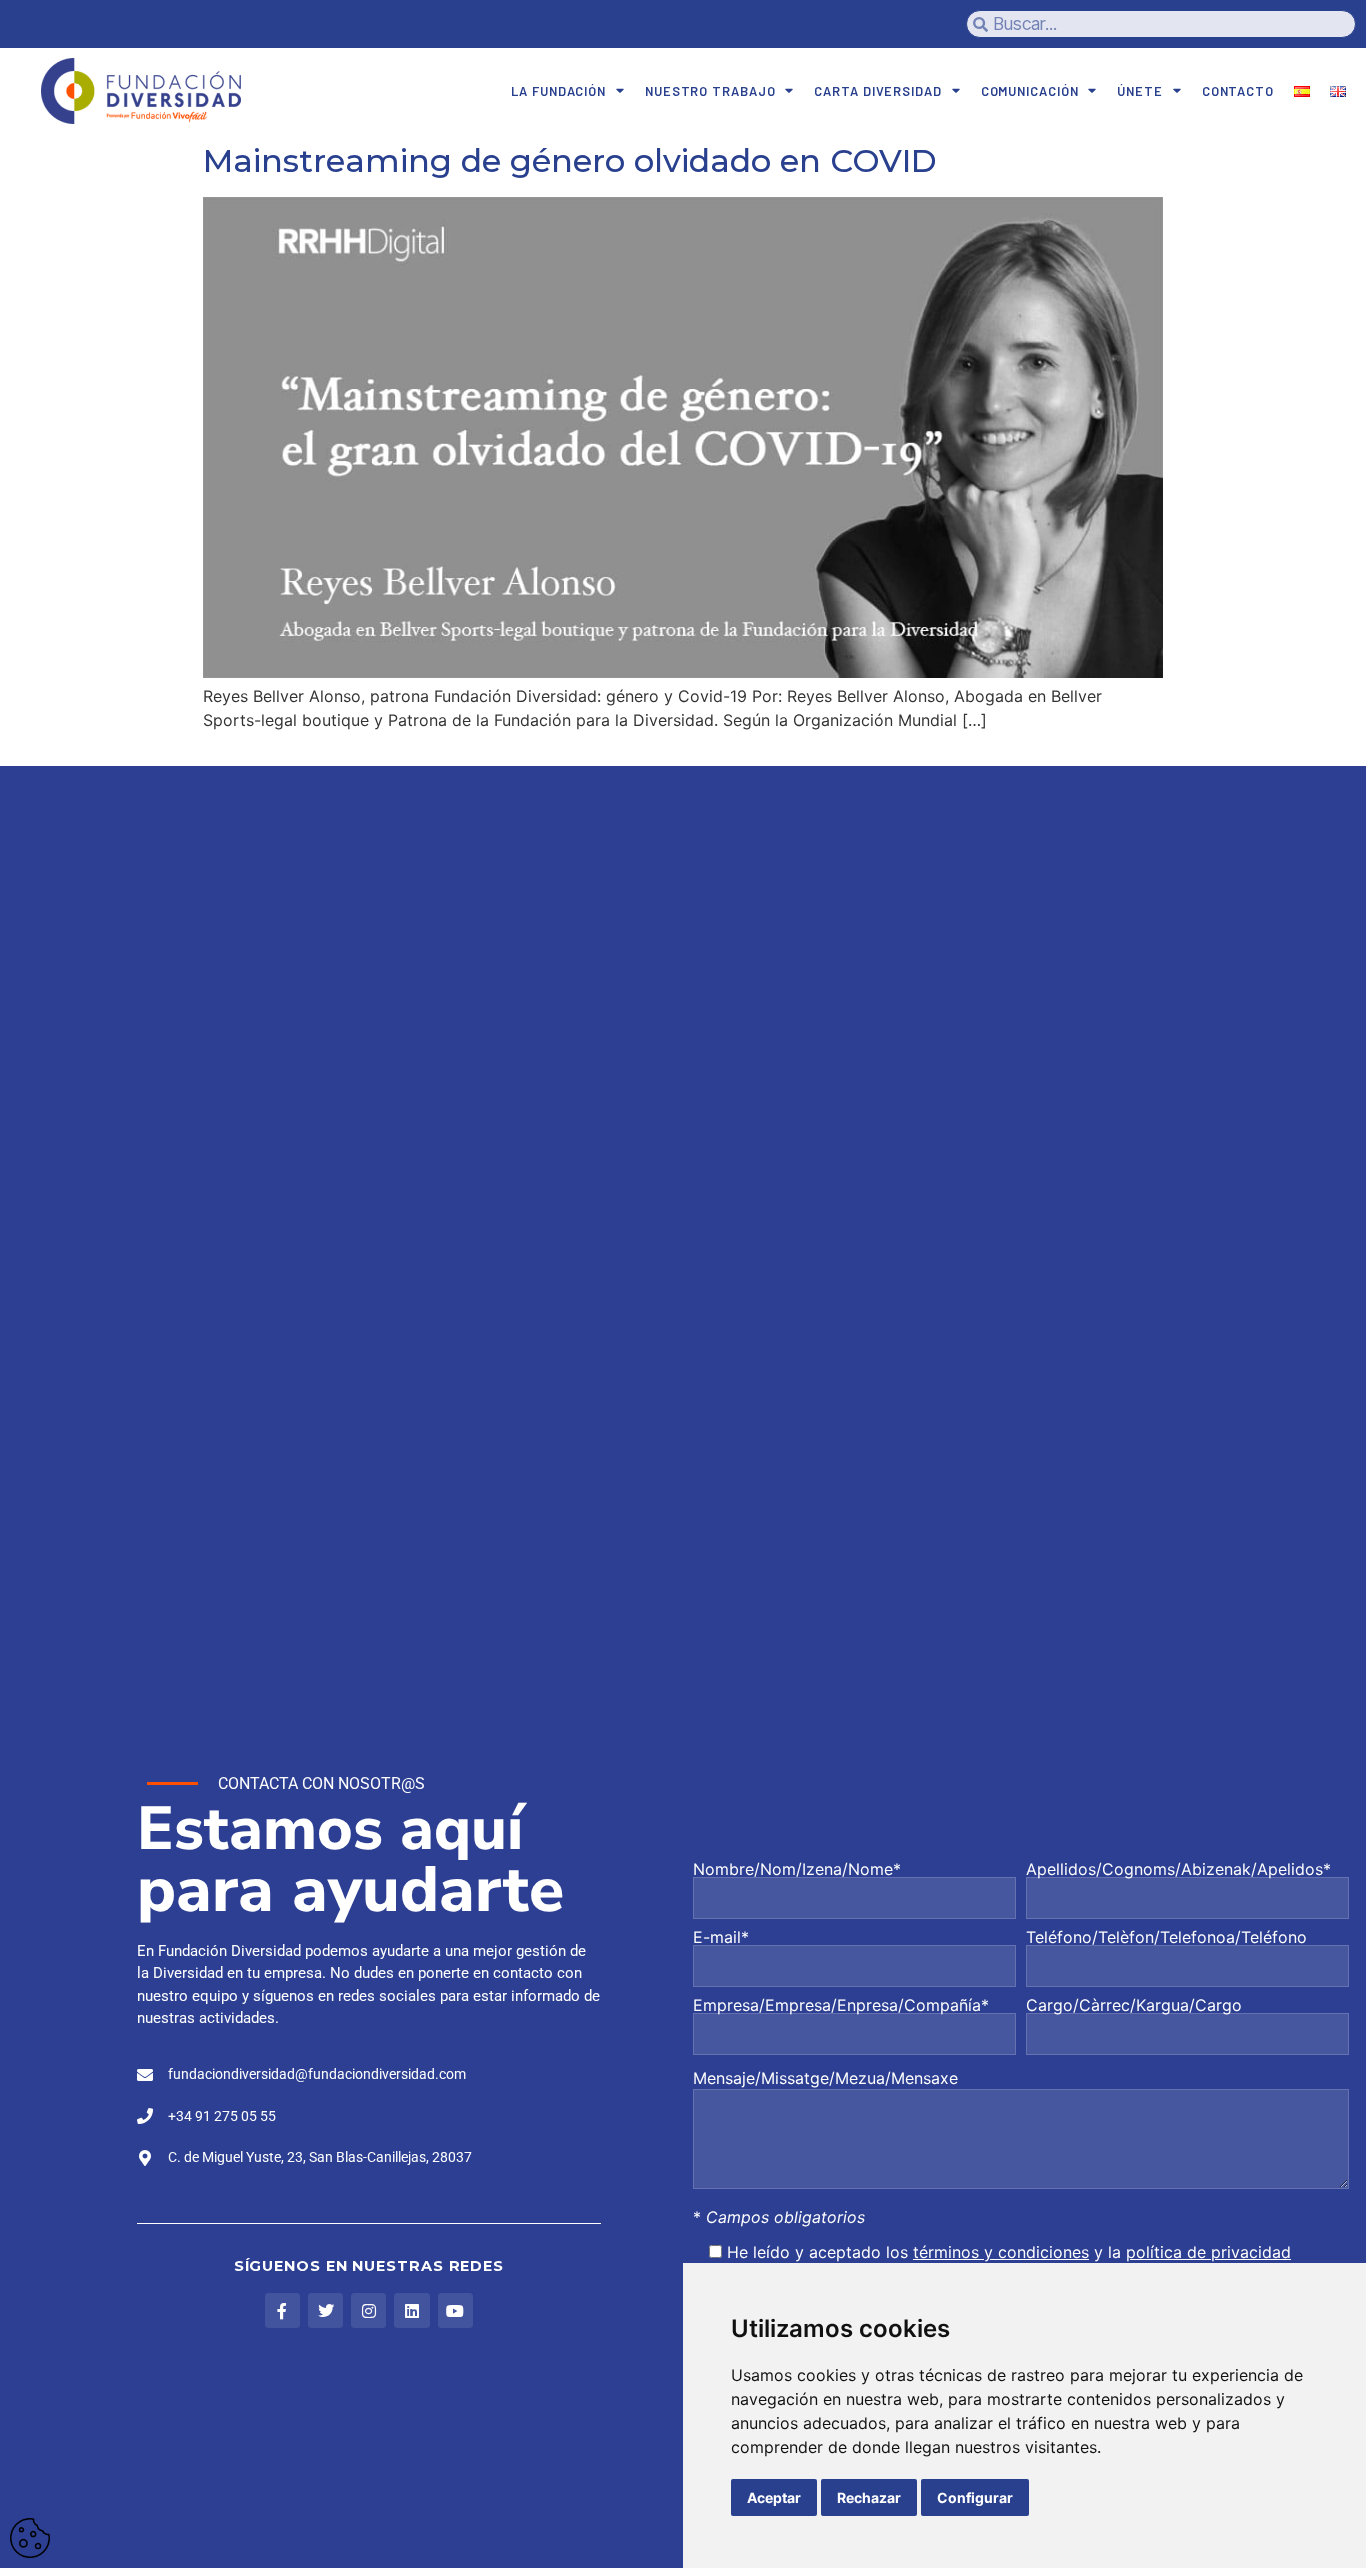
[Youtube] (455, 2310)
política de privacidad (1208, 2252)
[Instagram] (368, 2310)
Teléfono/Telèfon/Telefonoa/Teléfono (1166, 1938)
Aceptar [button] (774, 2497)
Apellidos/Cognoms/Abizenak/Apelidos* (1178, 1870)
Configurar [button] (975, 2497)
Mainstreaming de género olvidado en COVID (570, 160)
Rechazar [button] (869, 2497)
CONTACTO (1238, 91)
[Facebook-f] (282, 2310)
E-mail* (721, 1938)
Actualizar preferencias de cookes (30, 2538)
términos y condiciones (1001, 2252)
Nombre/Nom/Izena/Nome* (797, 1870)
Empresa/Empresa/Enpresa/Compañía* (841, 2006)
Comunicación (1030, 91)
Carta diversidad (877, 91)
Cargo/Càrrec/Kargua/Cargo (1134, 2006)
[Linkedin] (411, 2310)
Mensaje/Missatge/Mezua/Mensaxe (825, 2078)
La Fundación (558, 91)
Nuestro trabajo (710, 91)
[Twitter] (325, 2310)
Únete (1140, 91)
